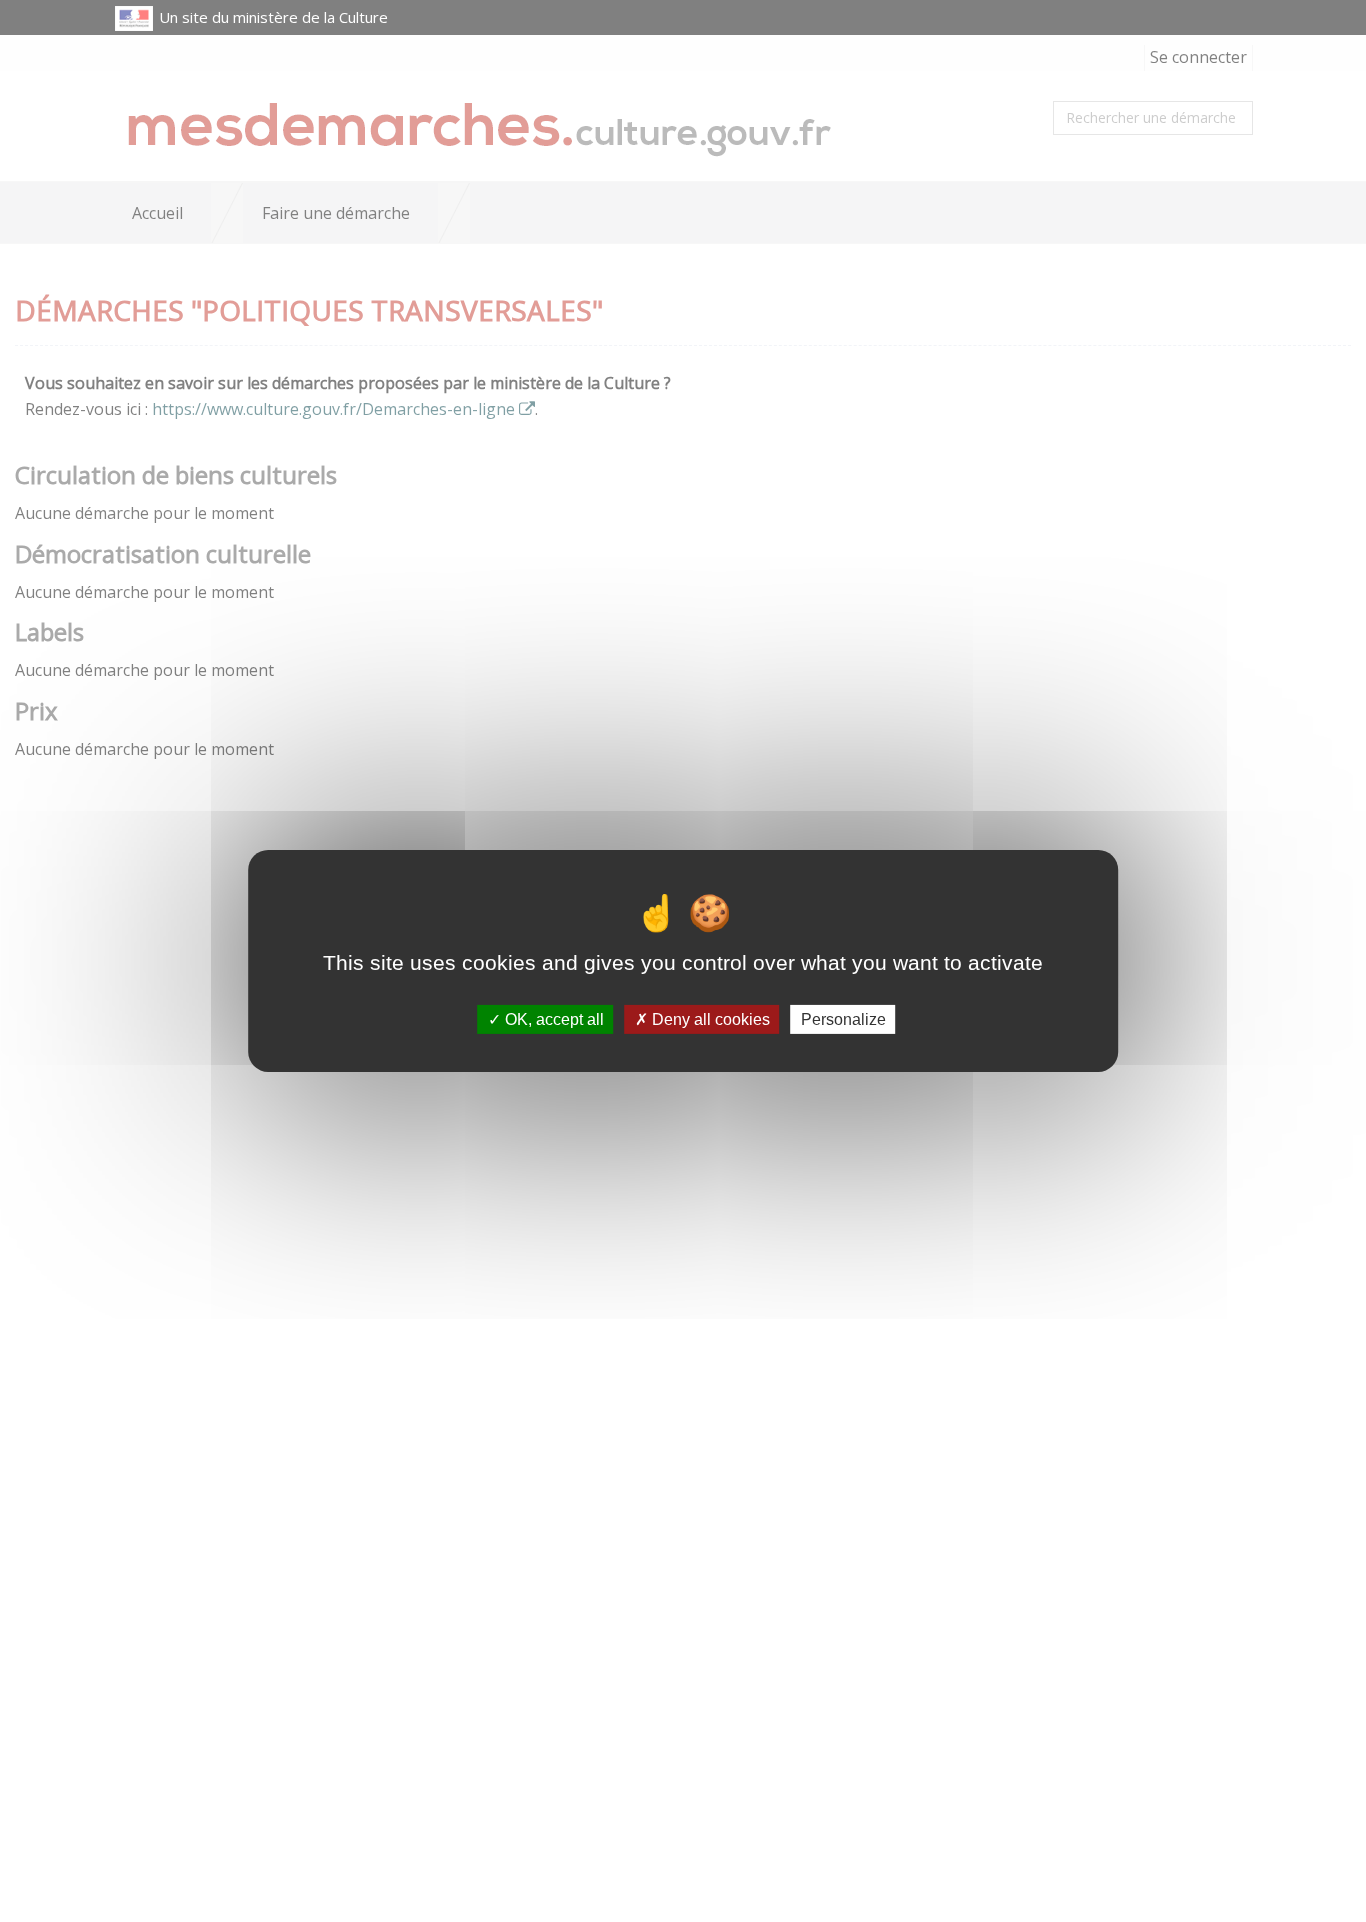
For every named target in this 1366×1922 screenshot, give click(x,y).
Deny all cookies (709, 1019)
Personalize (843, 1019)
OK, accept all (552, 1019)
